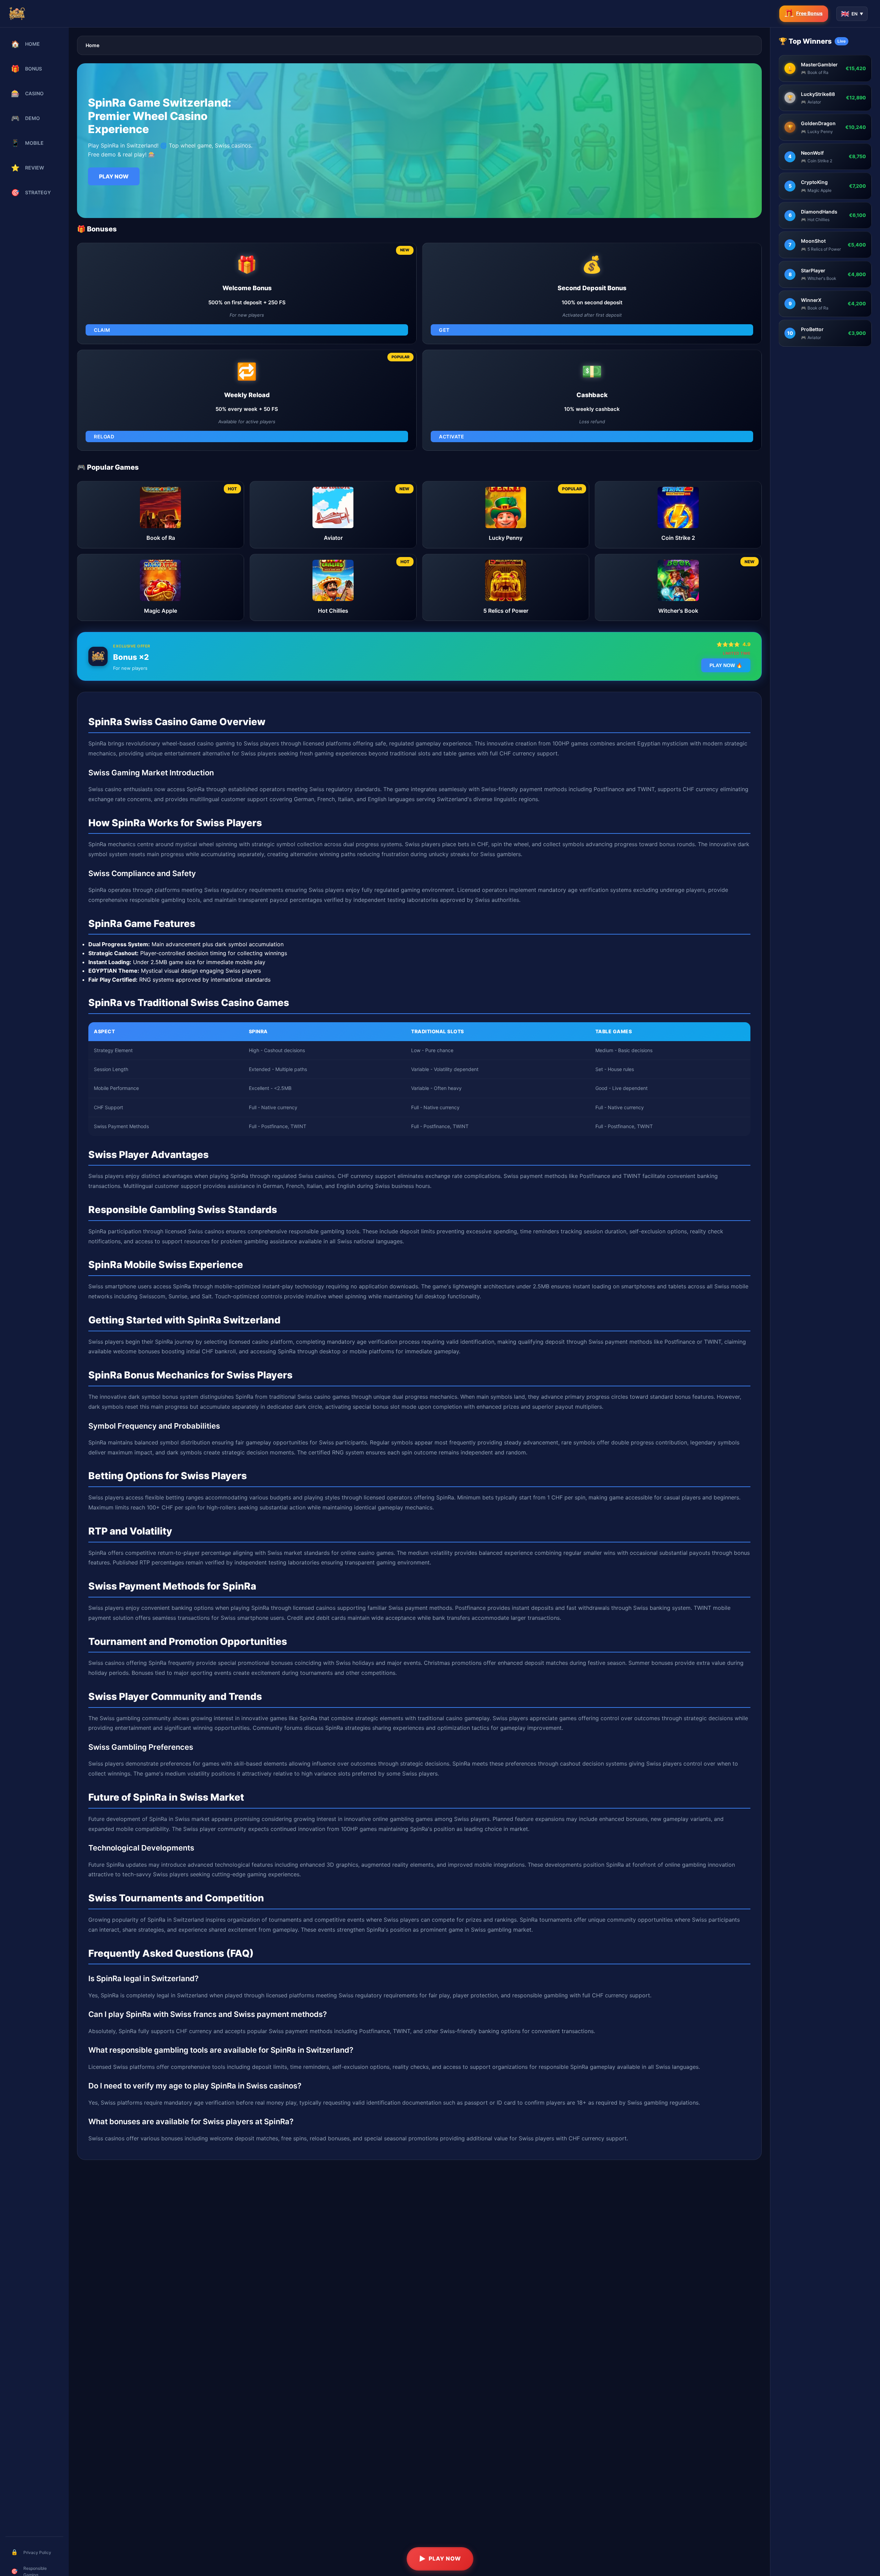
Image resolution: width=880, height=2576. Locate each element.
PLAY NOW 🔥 (726, 665)
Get (444, 330)
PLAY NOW (114, 176)
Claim (102, 330)
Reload (104, 436)
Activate (452, 436)
